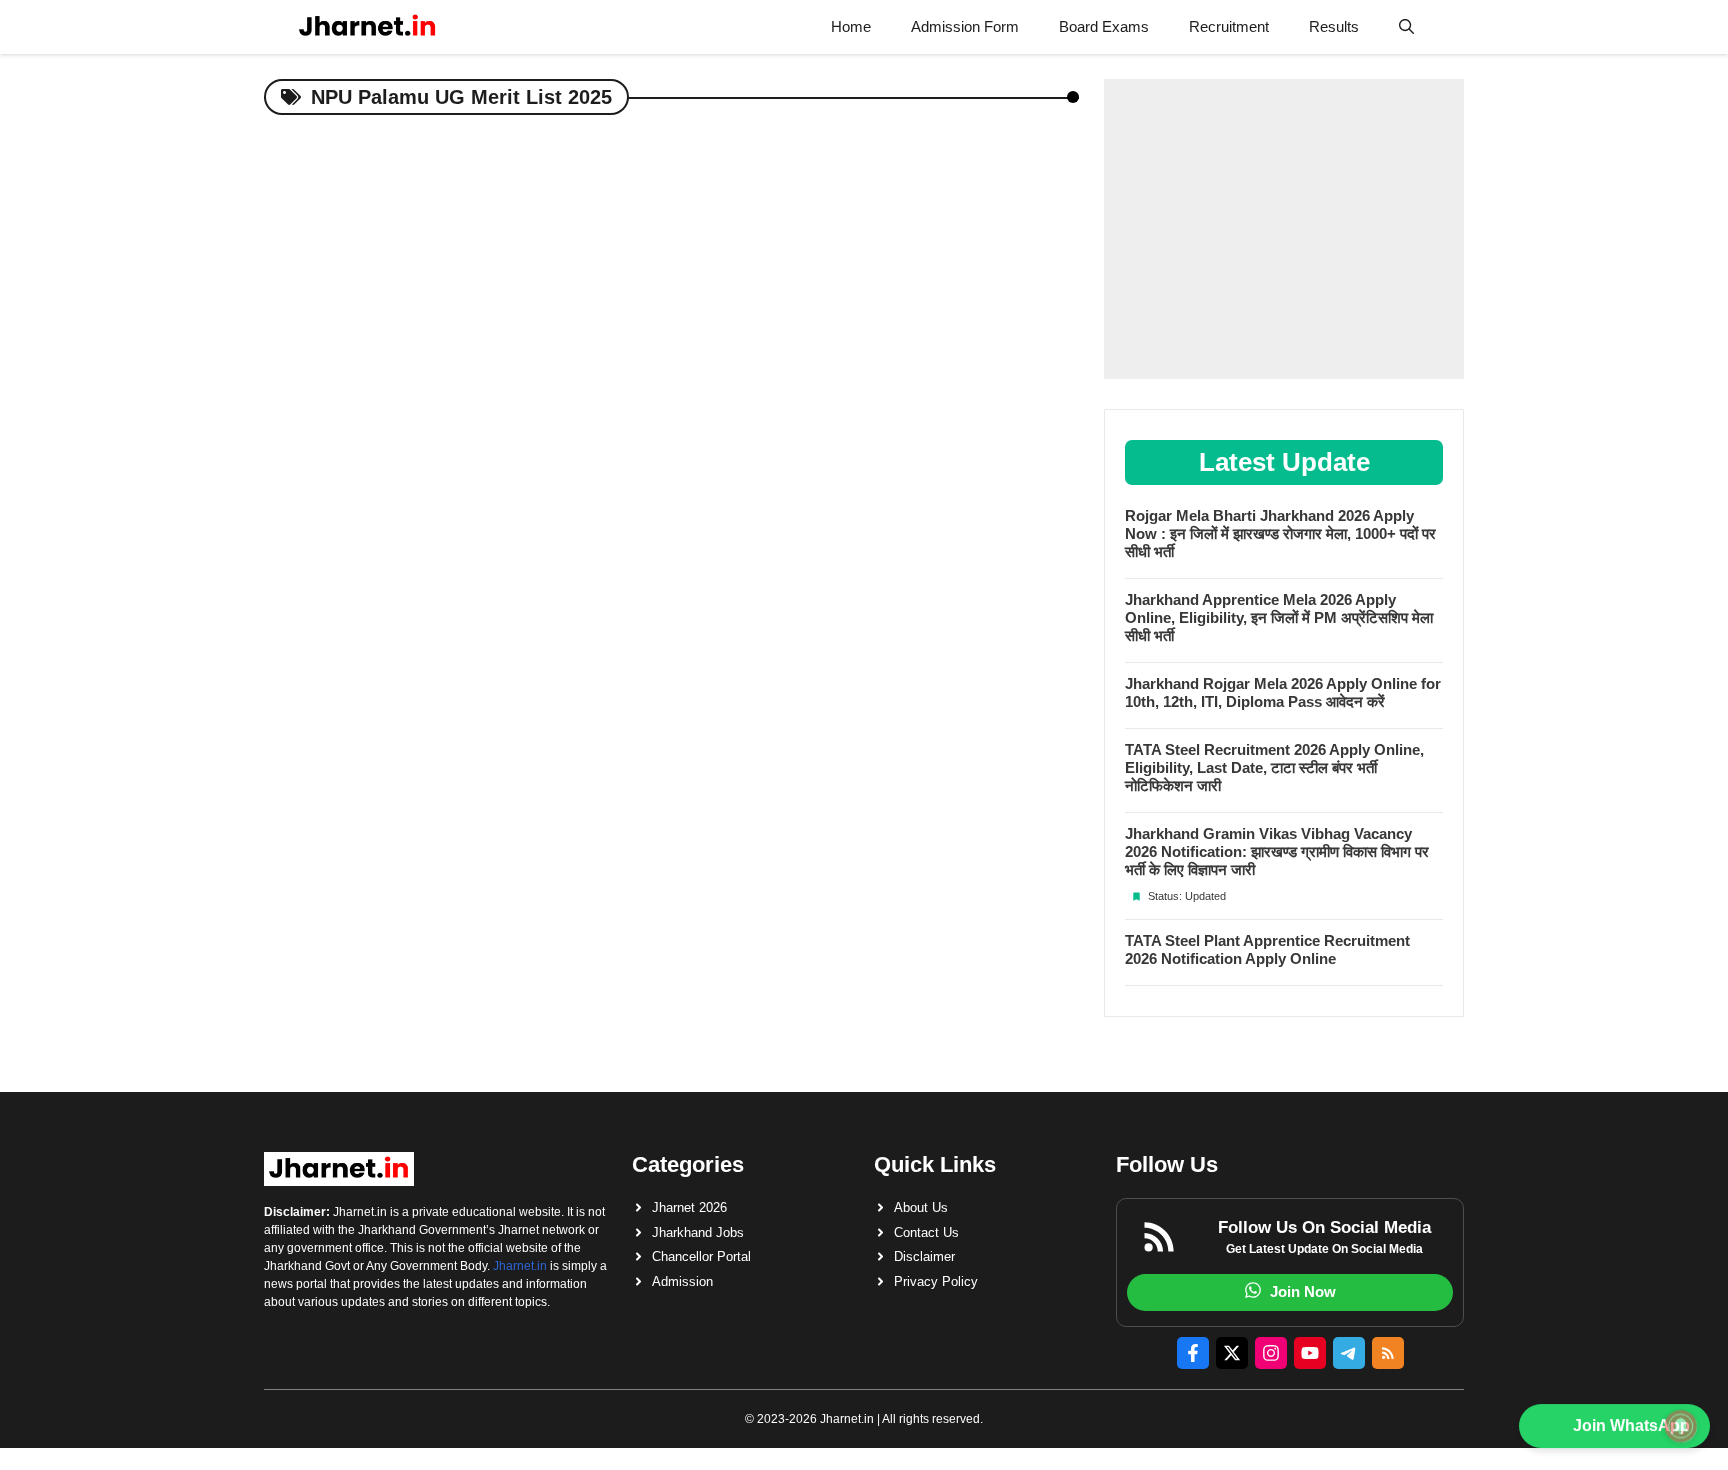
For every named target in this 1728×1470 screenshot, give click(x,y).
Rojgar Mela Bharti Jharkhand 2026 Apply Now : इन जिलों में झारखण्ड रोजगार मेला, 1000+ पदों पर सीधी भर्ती (1280, 533)
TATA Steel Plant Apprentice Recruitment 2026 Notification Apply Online (1267, 949)
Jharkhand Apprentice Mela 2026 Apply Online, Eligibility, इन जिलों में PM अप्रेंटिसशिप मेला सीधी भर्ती (1279, 617)
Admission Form (965, 26)
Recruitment (1229, 26)
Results (1334, 26)
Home (851, 26)
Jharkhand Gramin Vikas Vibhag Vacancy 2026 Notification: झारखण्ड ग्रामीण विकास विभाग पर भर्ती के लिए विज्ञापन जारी (1277, 851)
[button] (1406, 27)
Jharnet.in (520, 1266)
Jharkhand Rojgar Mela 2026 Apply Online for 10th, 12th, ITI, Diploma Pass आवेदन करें (1283, 692)
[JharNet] (367, 27)
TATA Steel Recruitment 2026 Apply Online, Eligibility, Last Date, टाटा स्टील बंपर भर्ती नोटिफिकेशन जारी (1274, 767)
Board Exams (1104, 26)
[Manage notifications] (1681, 1426)
